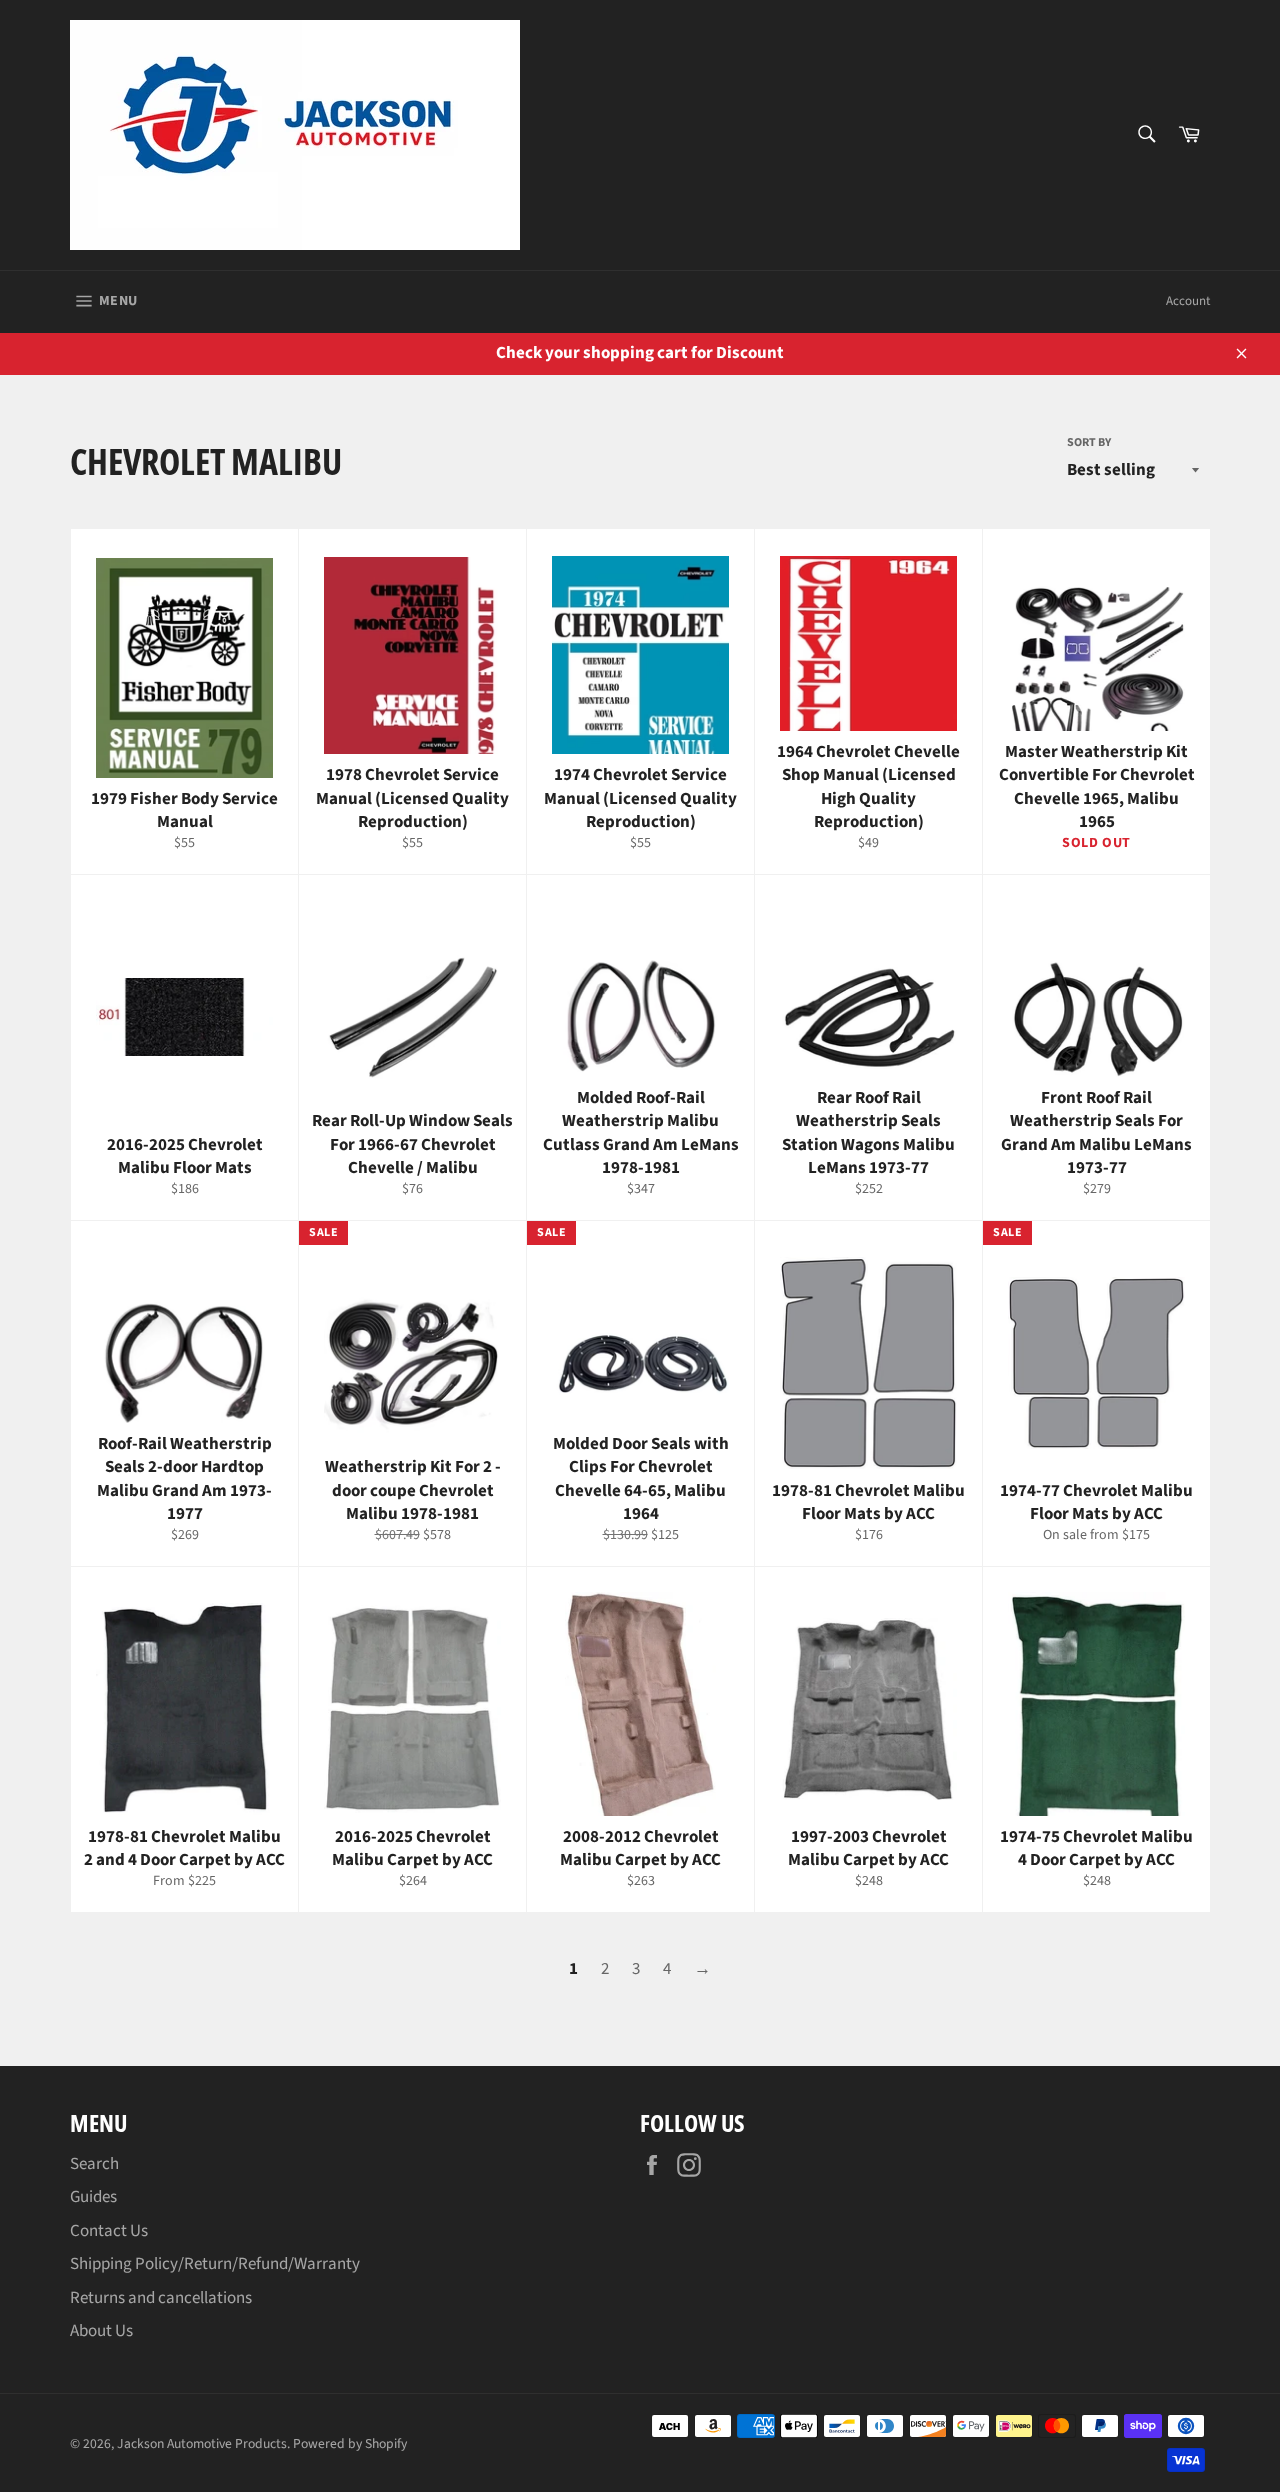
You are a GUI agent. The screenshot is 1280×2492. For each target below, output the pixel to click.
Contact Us (109, 2231)
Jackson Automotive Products (202, 2443)
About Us (101, 2331)
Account (1188, 301)
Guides (93, 2197)
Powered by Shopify (350, 2443)
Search (94, 2164)
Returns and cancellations (161, 2298)
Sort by (1089, 443)
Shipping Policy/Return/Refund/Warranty (215, 2264)
